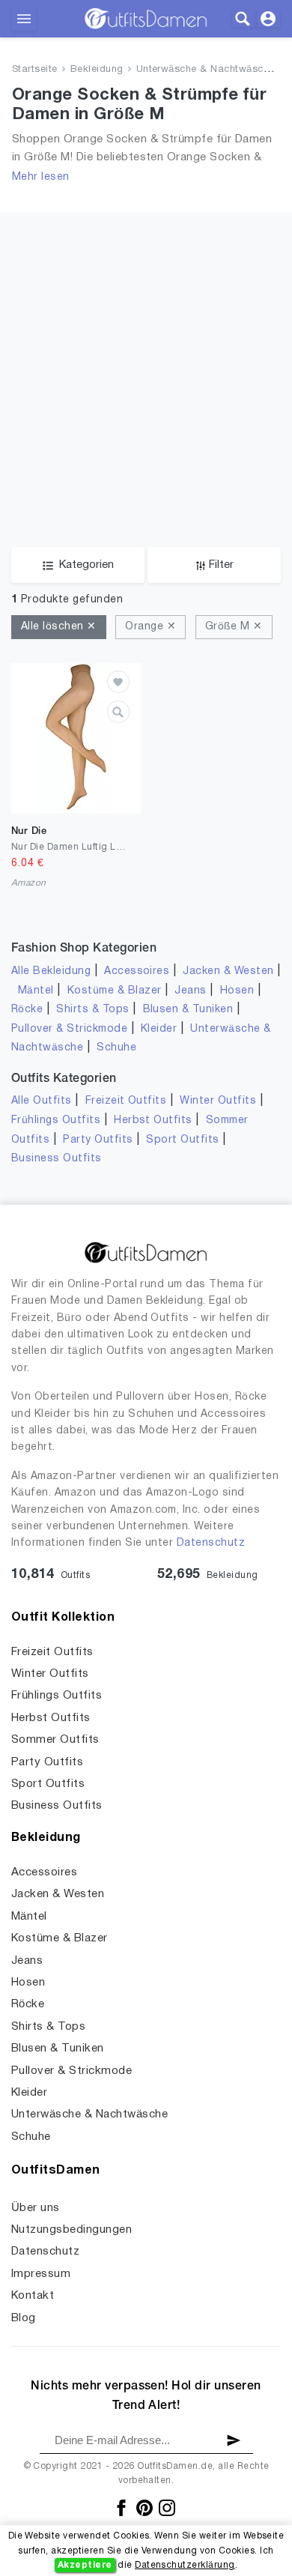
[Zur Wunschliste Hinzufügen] (118, 682)
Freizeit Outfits (126, 1101)
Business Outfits (57, 1159)
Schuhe (116, 1048)
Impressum (41, 2274)
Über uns (36, 2208)
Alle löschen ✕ (59, 627)
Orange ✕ (150, 627)
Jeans (190, 991)
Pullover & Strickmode (69, 1029)
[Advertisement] (146, 357)
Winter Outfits (218, 1101)
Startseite (35, 70)
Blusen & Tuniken (188, 1010)
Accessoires (137, 971)
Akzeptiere (85, 2565)
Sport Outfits (182, 1140)
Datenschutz (211, 1543)
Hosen (237, 991)
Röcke (27, 1010)
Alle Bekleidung (51, 971)
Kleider (159, 1029)
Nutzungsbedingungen (72, 2230)
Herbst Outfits (153, 1121)
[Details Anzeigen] (118, 712)
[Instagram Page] (167, 2508)
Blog (24, 2318)
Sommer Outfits (55, 1740)
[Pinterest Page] (146, 2508)
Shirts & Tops (92, 1010)
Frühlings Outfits (56, 1121)
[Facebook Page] (122, 2508)
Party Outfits (98, 1140)
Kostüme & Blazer (115, 991)
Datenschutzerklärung (185, 2565)
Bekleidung (97, 70)
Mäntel (36, 991)
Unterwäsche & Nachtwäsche (206, 70)
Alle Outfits (42, 1101)
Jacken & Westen (228, 971)
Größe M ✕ (234, 627)
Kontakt (33, 2296)
